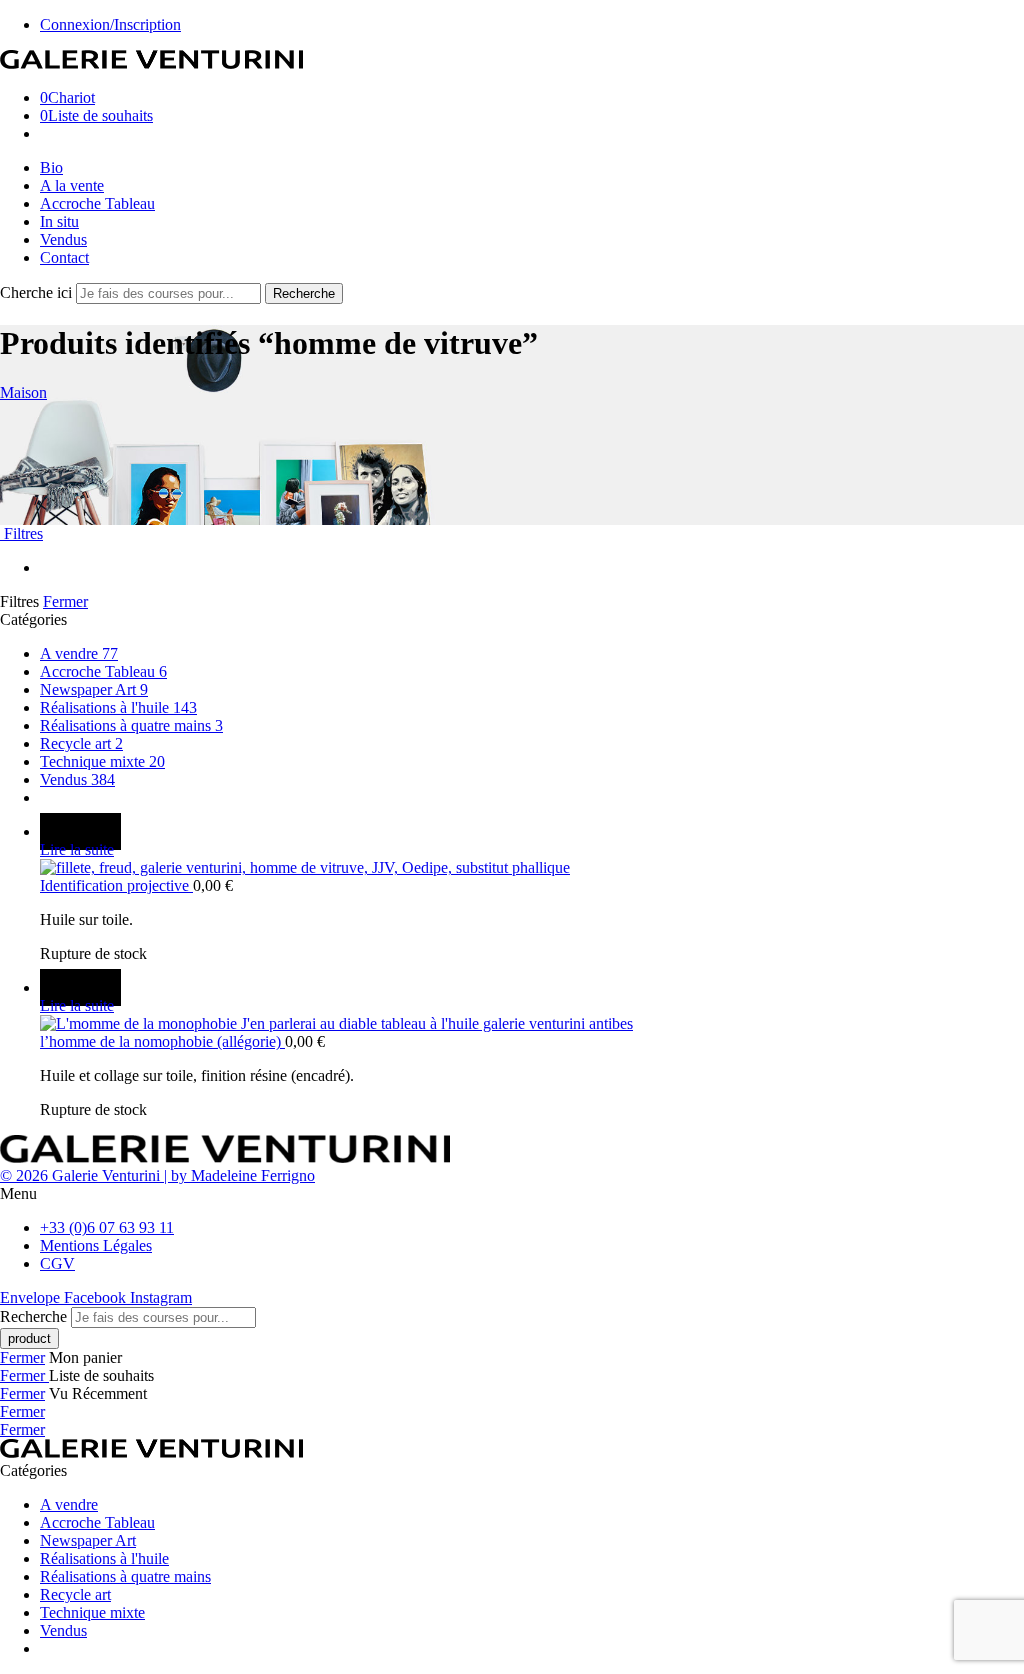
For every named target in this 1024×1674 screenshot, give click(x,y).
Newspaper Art (94, 689)
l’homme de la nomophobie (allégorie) (162, 1041)
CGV (57, 1263)
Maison (23, 392)
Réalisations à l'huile (118, 707)
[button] (512, 1194)
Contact (64, 257)
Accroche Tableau (97, 203)
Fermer (65, 601)
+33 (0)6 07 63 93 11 (107, 1227)
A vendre (79, 653)
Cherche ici (38, 292)
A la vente (72, 185)
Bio (51, 167)
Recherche (304, 293)
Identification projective (116, 885)
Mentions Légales (96, 1245)
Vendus (63, 239)
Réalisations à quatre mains (131, 725)
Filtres (21, 533)
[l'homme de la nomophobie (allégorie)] (532, 1024)
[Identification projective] (532, 868)
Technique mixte (102, 761)
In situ (59, 221)
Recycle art (81, 743)
